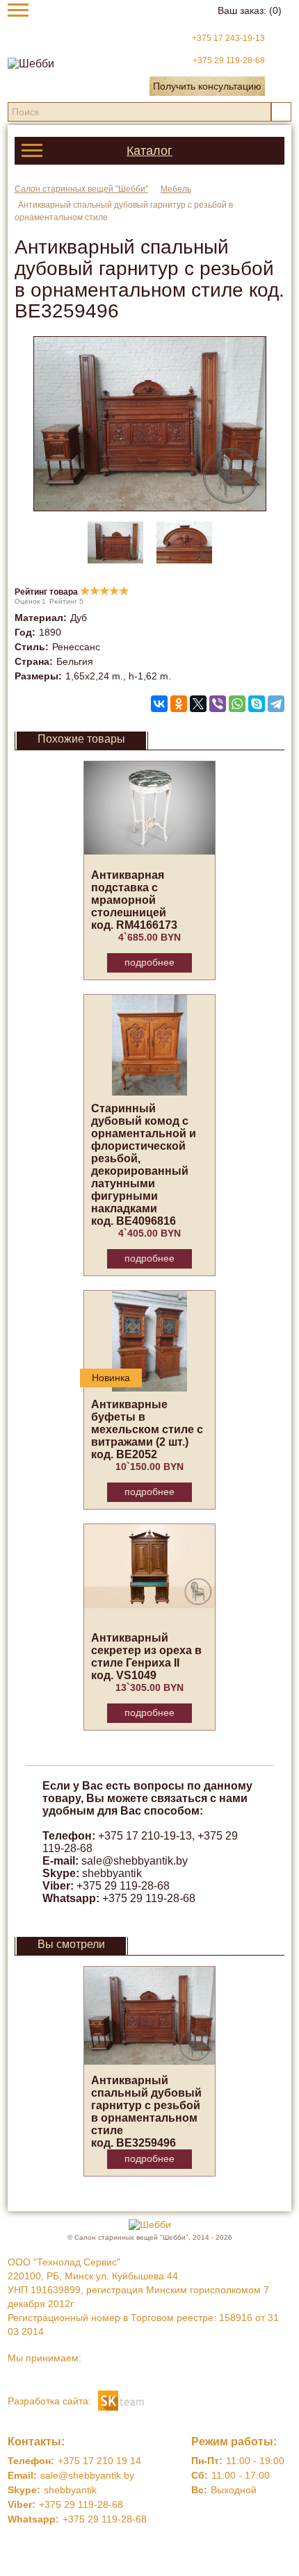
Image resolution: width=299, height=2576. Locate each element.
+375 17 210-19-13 (145, 1836)
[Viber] (218, 704)
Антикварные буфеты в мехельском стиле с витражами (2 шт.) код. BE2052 (147, 1429)
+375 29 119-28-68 (229, 60)
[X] (198, 704)
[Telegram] (276, 704)
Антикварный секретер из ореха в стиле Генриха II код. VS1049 (146, 1657)
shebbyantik (112, 1873)
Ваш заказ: (250, 10)
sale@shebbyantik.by (135, 1861)
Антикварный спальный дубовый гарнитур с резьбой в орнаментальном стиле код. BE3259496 (146, 2112)
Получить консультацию (207, 86)
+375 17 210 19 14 (99, 2461)
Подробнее (149, 962)
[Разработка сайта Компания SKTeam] (121, 2400)
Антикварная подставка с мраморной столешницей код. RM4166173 (134, 900)
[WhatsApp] (237, 704)
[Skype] (257, 704)
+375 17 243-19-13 (228, 38)
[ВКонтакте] (159, 704)
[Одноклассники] (179, 704)
